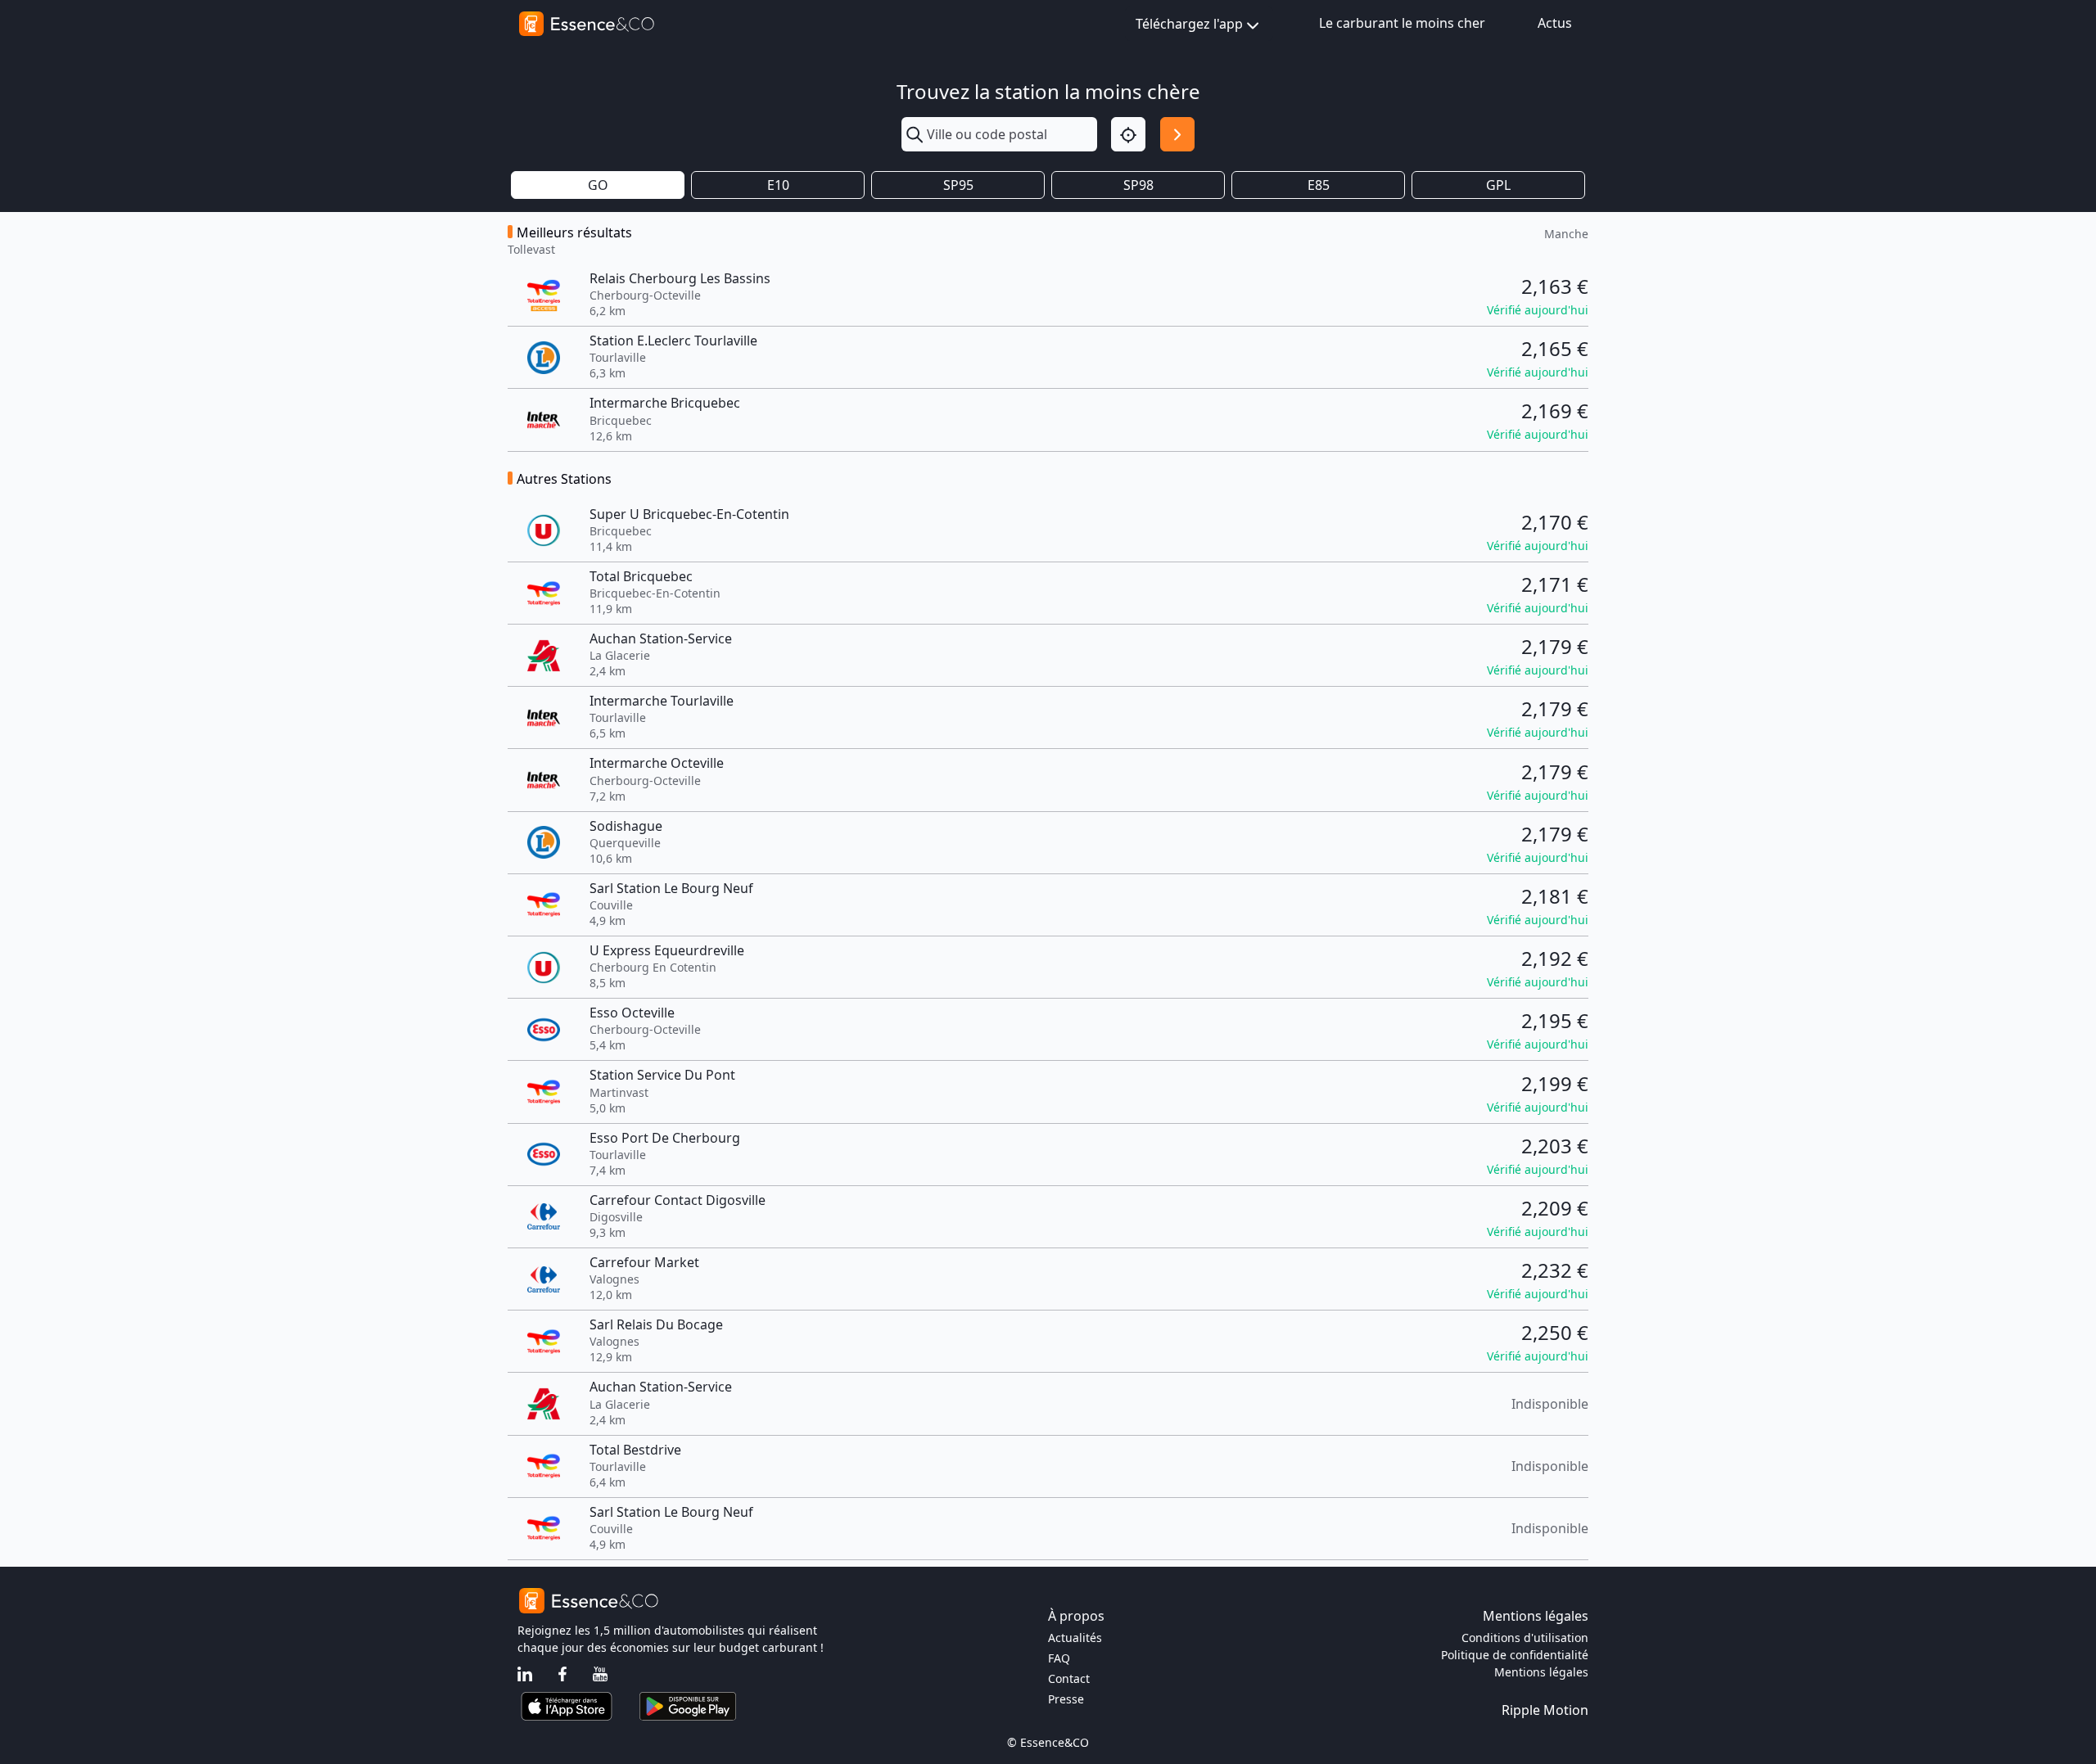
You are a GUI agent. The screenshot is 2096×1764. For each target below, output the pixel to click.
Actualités (1075, 1638)
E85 (1319, 185)
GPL (1498, 185)
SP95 (958, 185)
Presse (1066, 1699)
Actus (1555, 23)
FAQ (1059, 1658)
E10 (778, 185)
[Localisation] (1128, 134)
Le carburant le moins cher (1402, 23)
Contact (1069, 1678)
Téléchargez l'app (1189, 24)
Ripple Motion (1545, 1710)
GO (598, 185)
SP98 (1138, 185)
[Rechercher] (1177, 134)
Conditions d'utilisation (1525, 1638)
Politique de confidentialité (1515, 1655)
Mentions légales (1541, 1672)
